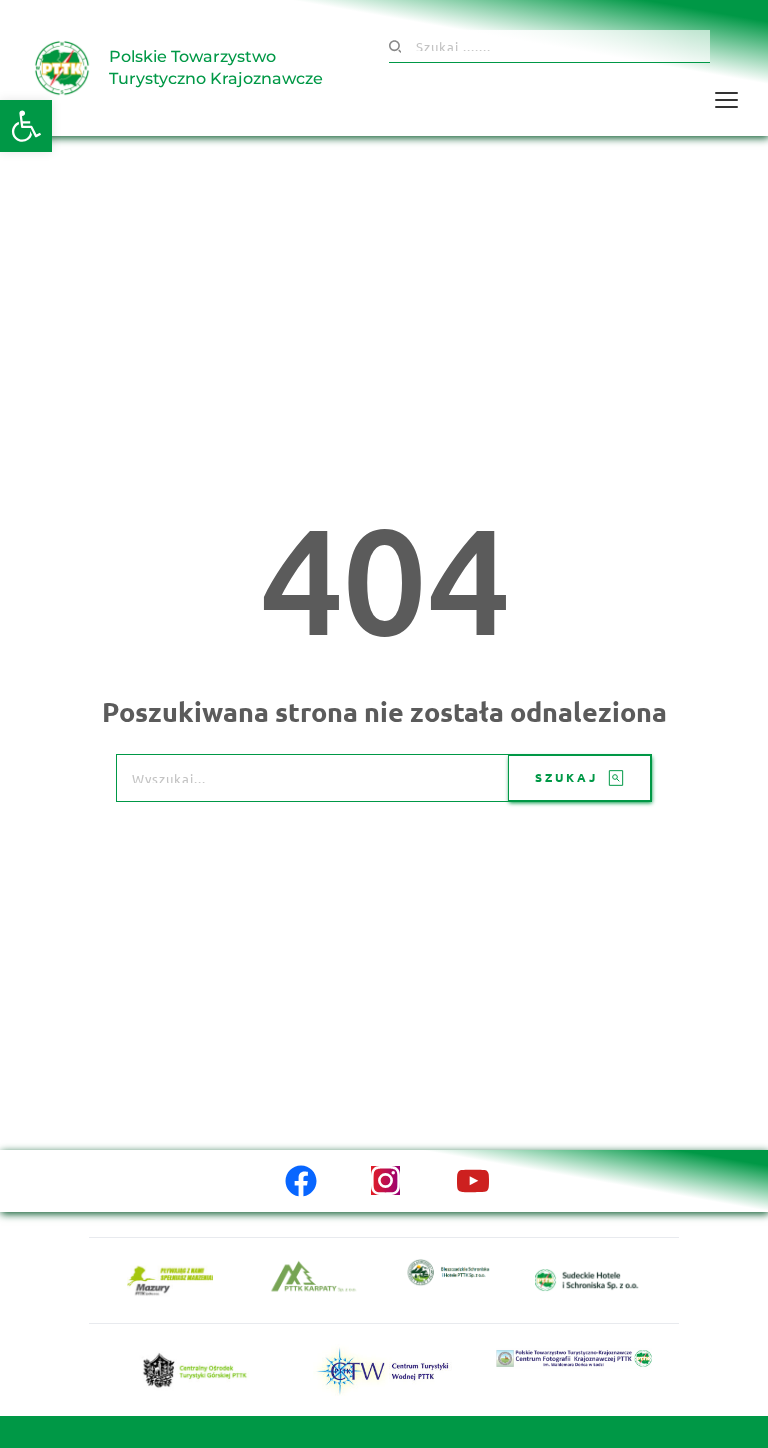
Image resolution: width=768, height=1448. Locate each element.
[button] (26, 126)
